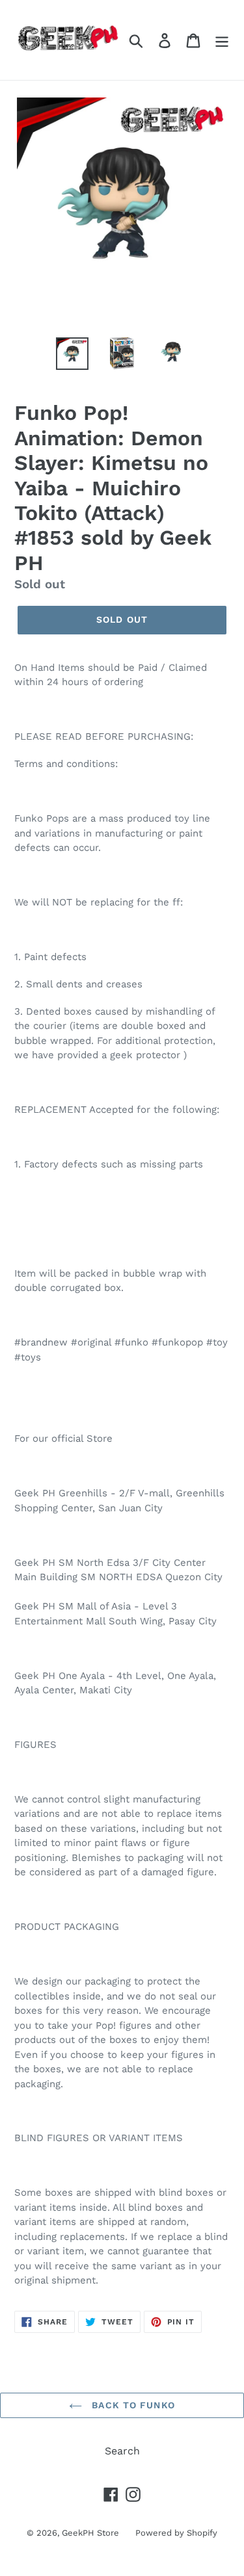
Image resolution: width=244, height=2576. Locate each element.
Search (122, 2451)
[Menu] (222, 40)
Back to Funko (132, 2405)
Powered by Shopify (176, 2533)
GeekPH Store (90, 2533)
